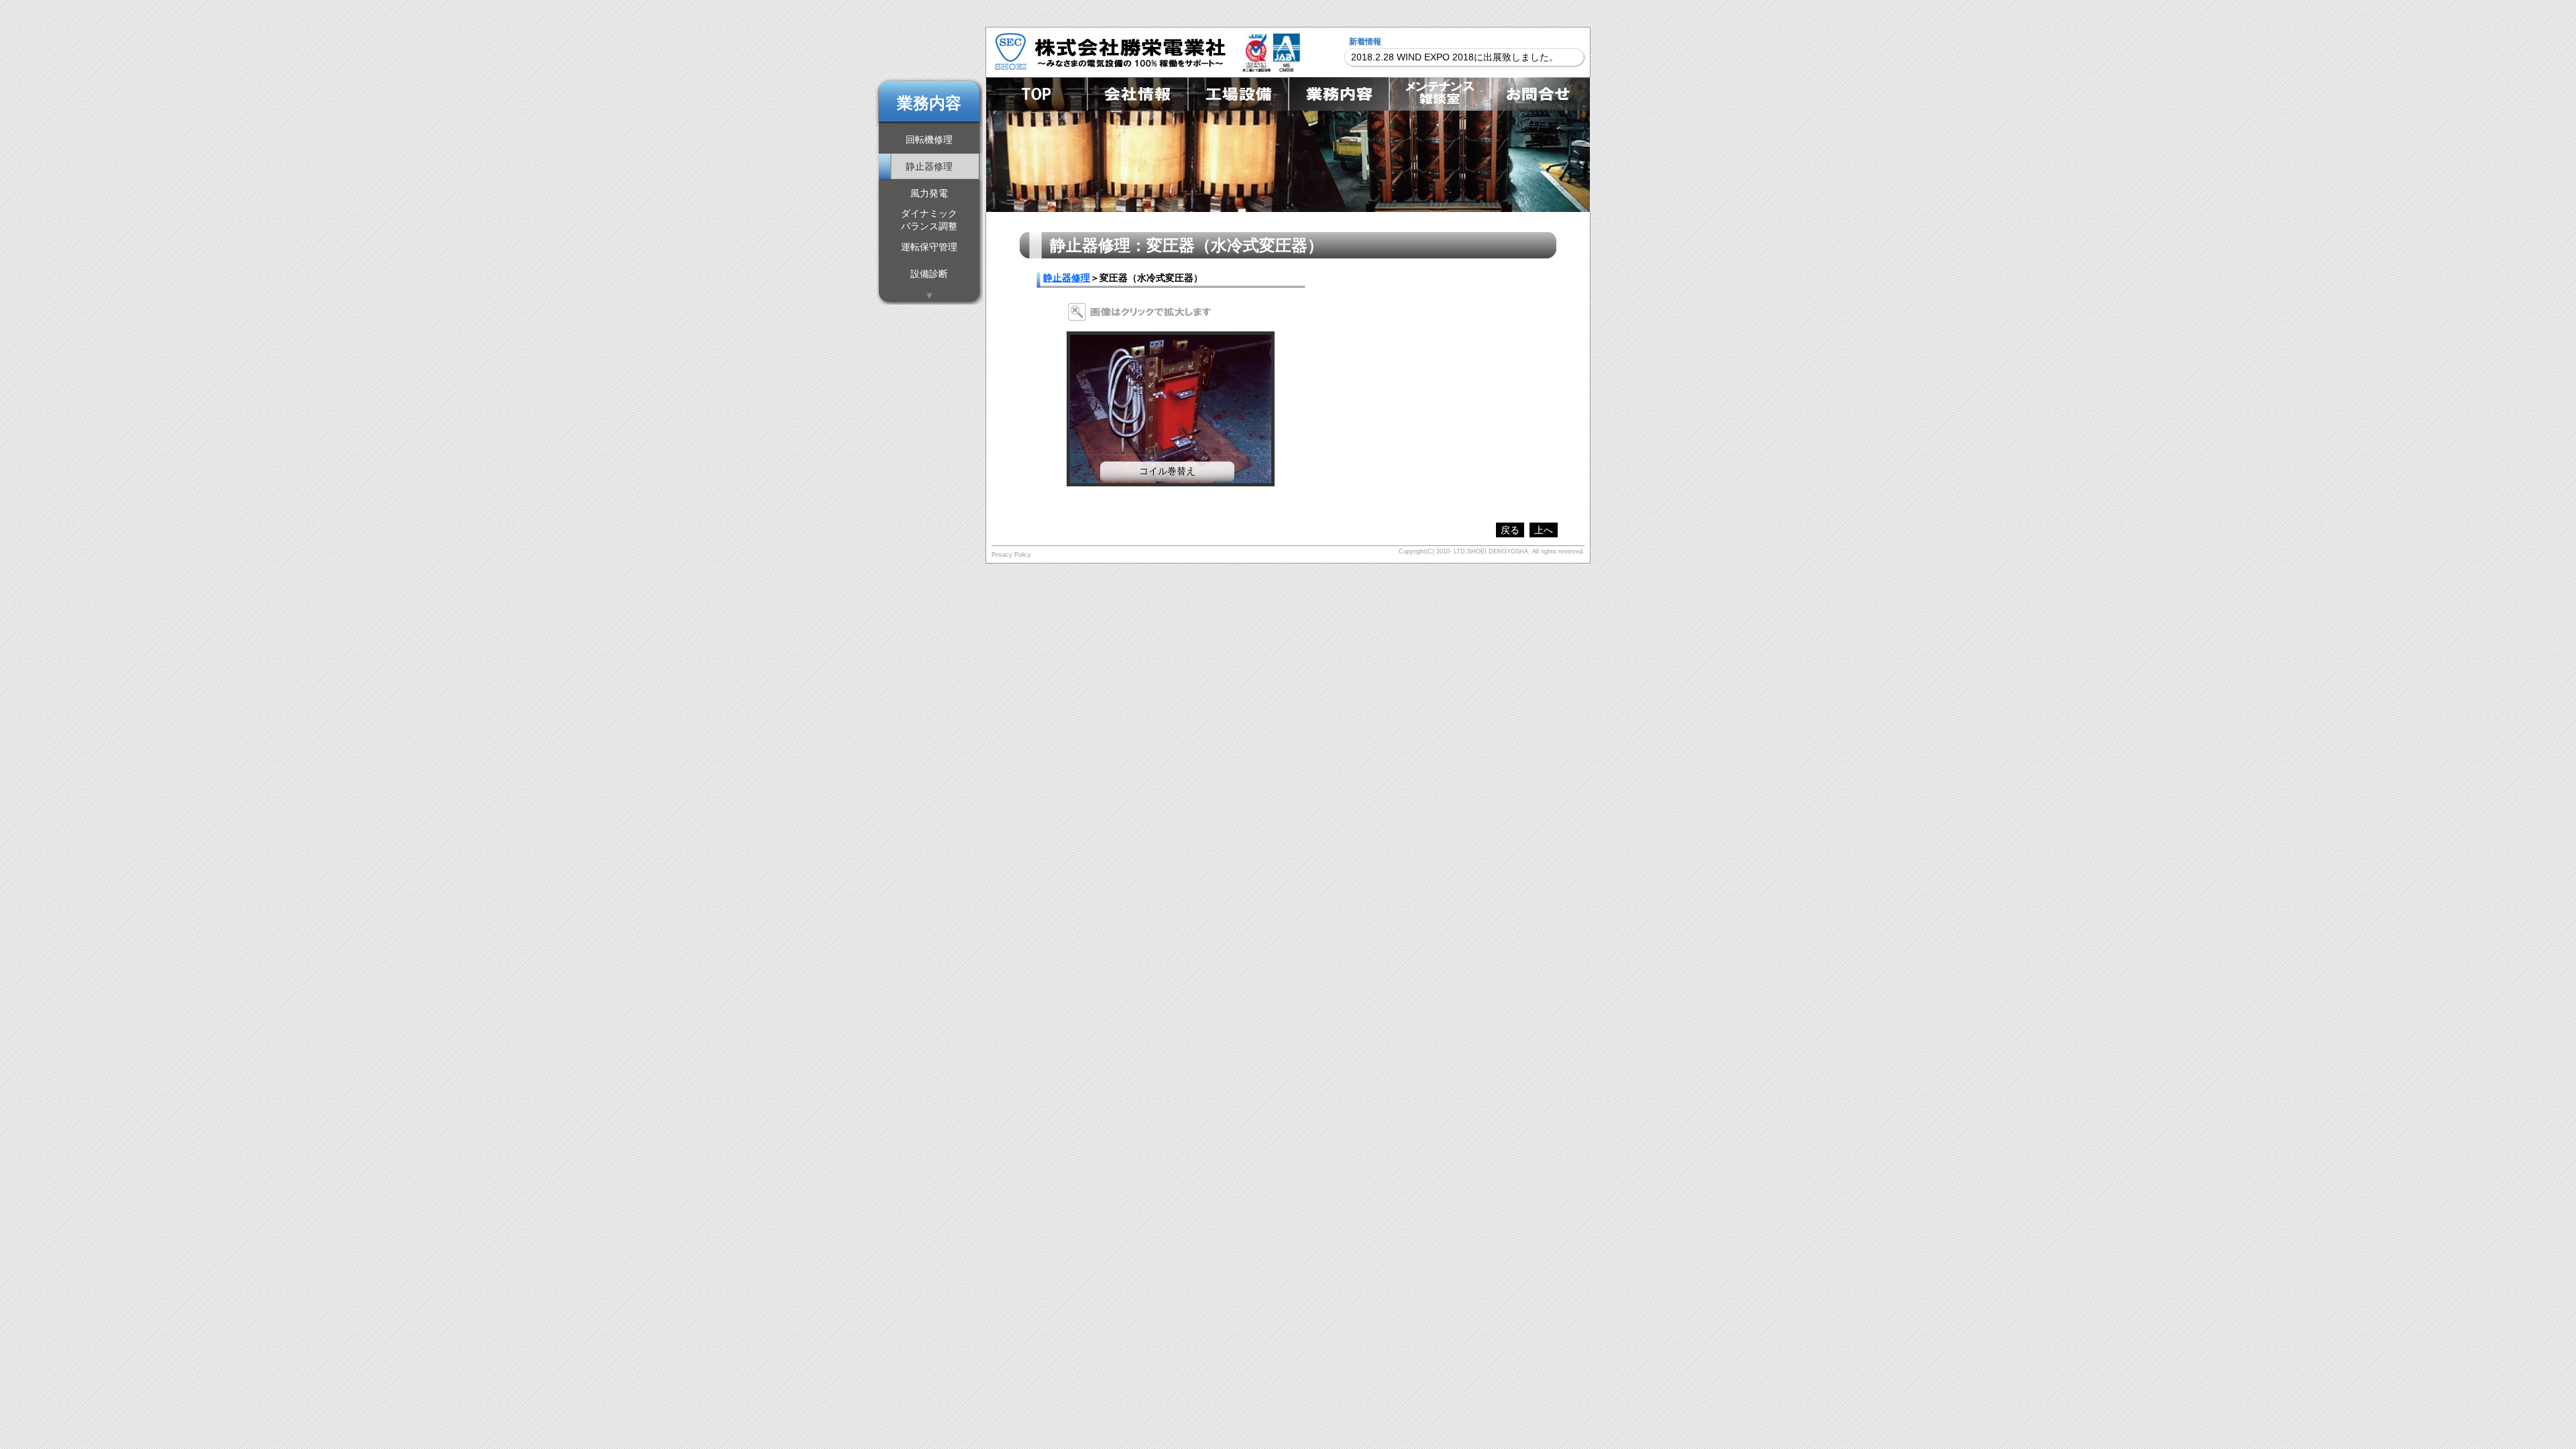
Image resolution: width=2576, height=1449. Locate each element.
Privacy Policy (1011, 555)
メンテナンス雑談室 (1439, 94)
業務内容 (1338, 94)
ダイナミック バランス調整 (929, 220)
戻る (1510, 530)
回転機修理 (929, 140)
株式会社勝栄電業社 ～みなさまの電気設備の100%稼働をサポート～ (1110, 51)
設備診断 (929, 274)
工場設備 (1238, 94)
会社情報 (1137, 94)
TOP (1036, 94)
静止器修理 (1067, 278)
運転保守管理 (929, 247)
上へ (1544, 530)
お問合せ (1540, 94)
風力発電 (929, 193)
